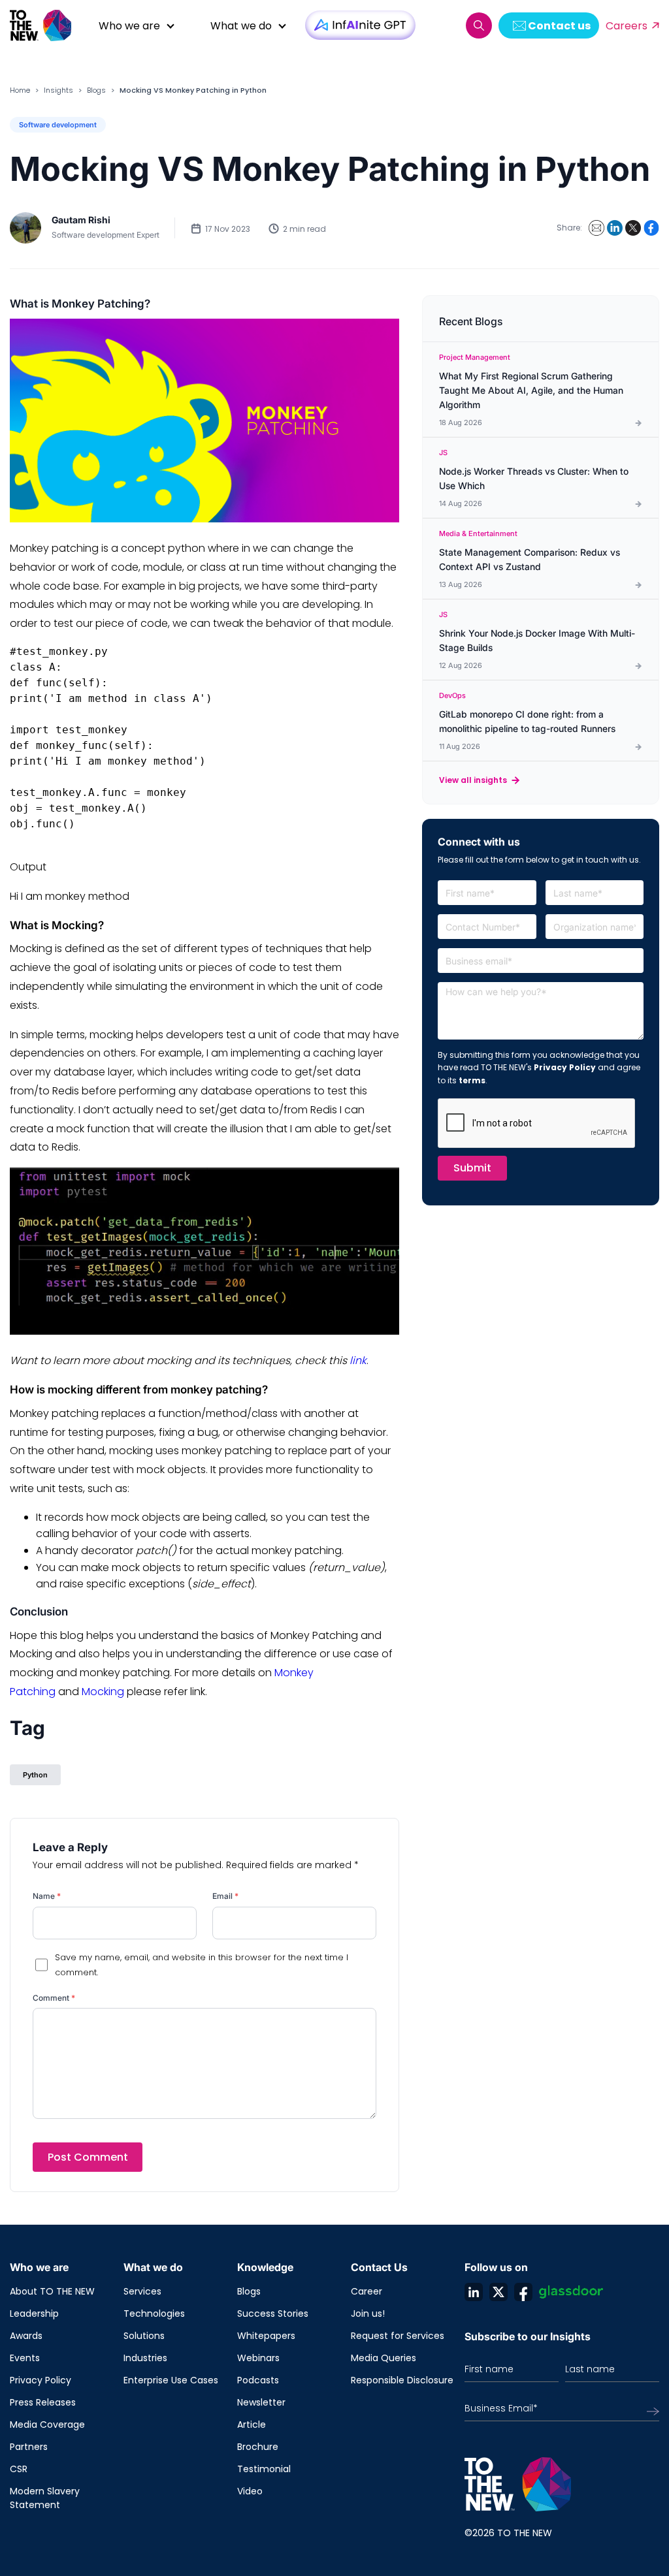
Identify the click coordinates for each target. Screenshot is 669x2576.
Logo (46, 25)
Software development (58, 125)
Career (367, 2291)
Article (252, 2425)
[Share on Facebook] (651, 228)
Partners (29, 2447)
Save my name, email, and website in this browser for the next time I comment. (202, 1965)
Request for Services (398, 2336)
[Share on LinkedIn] (615, 228)
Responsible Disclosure (402, 2380)
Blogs (96, 90)
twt (498, 2292)
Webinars (258, 2358)
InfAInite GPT (360, 25)
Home (20, 90)
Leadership (34, 2314)
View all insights (473, 780)
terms (472, 1080)
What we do (241, 26)
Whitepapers (266, 2336)
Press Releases (43, 2402)
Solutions (144, 2336)
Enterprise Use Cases (171, 2380)
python (35, 1775)
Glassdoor (571, 2292)
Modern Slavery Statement (45, 2498)
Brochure (258, 2447)
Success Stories (273, 2314)
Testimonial (264, 2469)
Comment (54, 1998)
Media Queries (383, 2358)
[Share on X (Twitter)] (633, 228)
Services (142, 2291)
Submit (472, 1168)
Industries (145, 2358)
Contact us (559, 26)
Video (250, 2491)
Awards (26, 2336)
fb (523, 2292)
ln (474, 2292)
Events (25, 2358)
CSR (19, 2469)
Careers (627, 26)
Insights (58, 90)
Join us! (368, 2314)
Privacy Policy (565, 1067)
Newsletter (261, 2402)
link (358, 1360)
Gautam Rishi (81, 220)
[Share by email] (596, 228)
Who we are (129, 26)
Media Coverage (47, 2425)
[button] (479, 25)
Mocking (103, 1692)
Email (225, 1896)
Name (47, 1896)
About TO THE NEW (52, 2291)
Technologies (154, 2314)
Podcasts (258, 2380)
